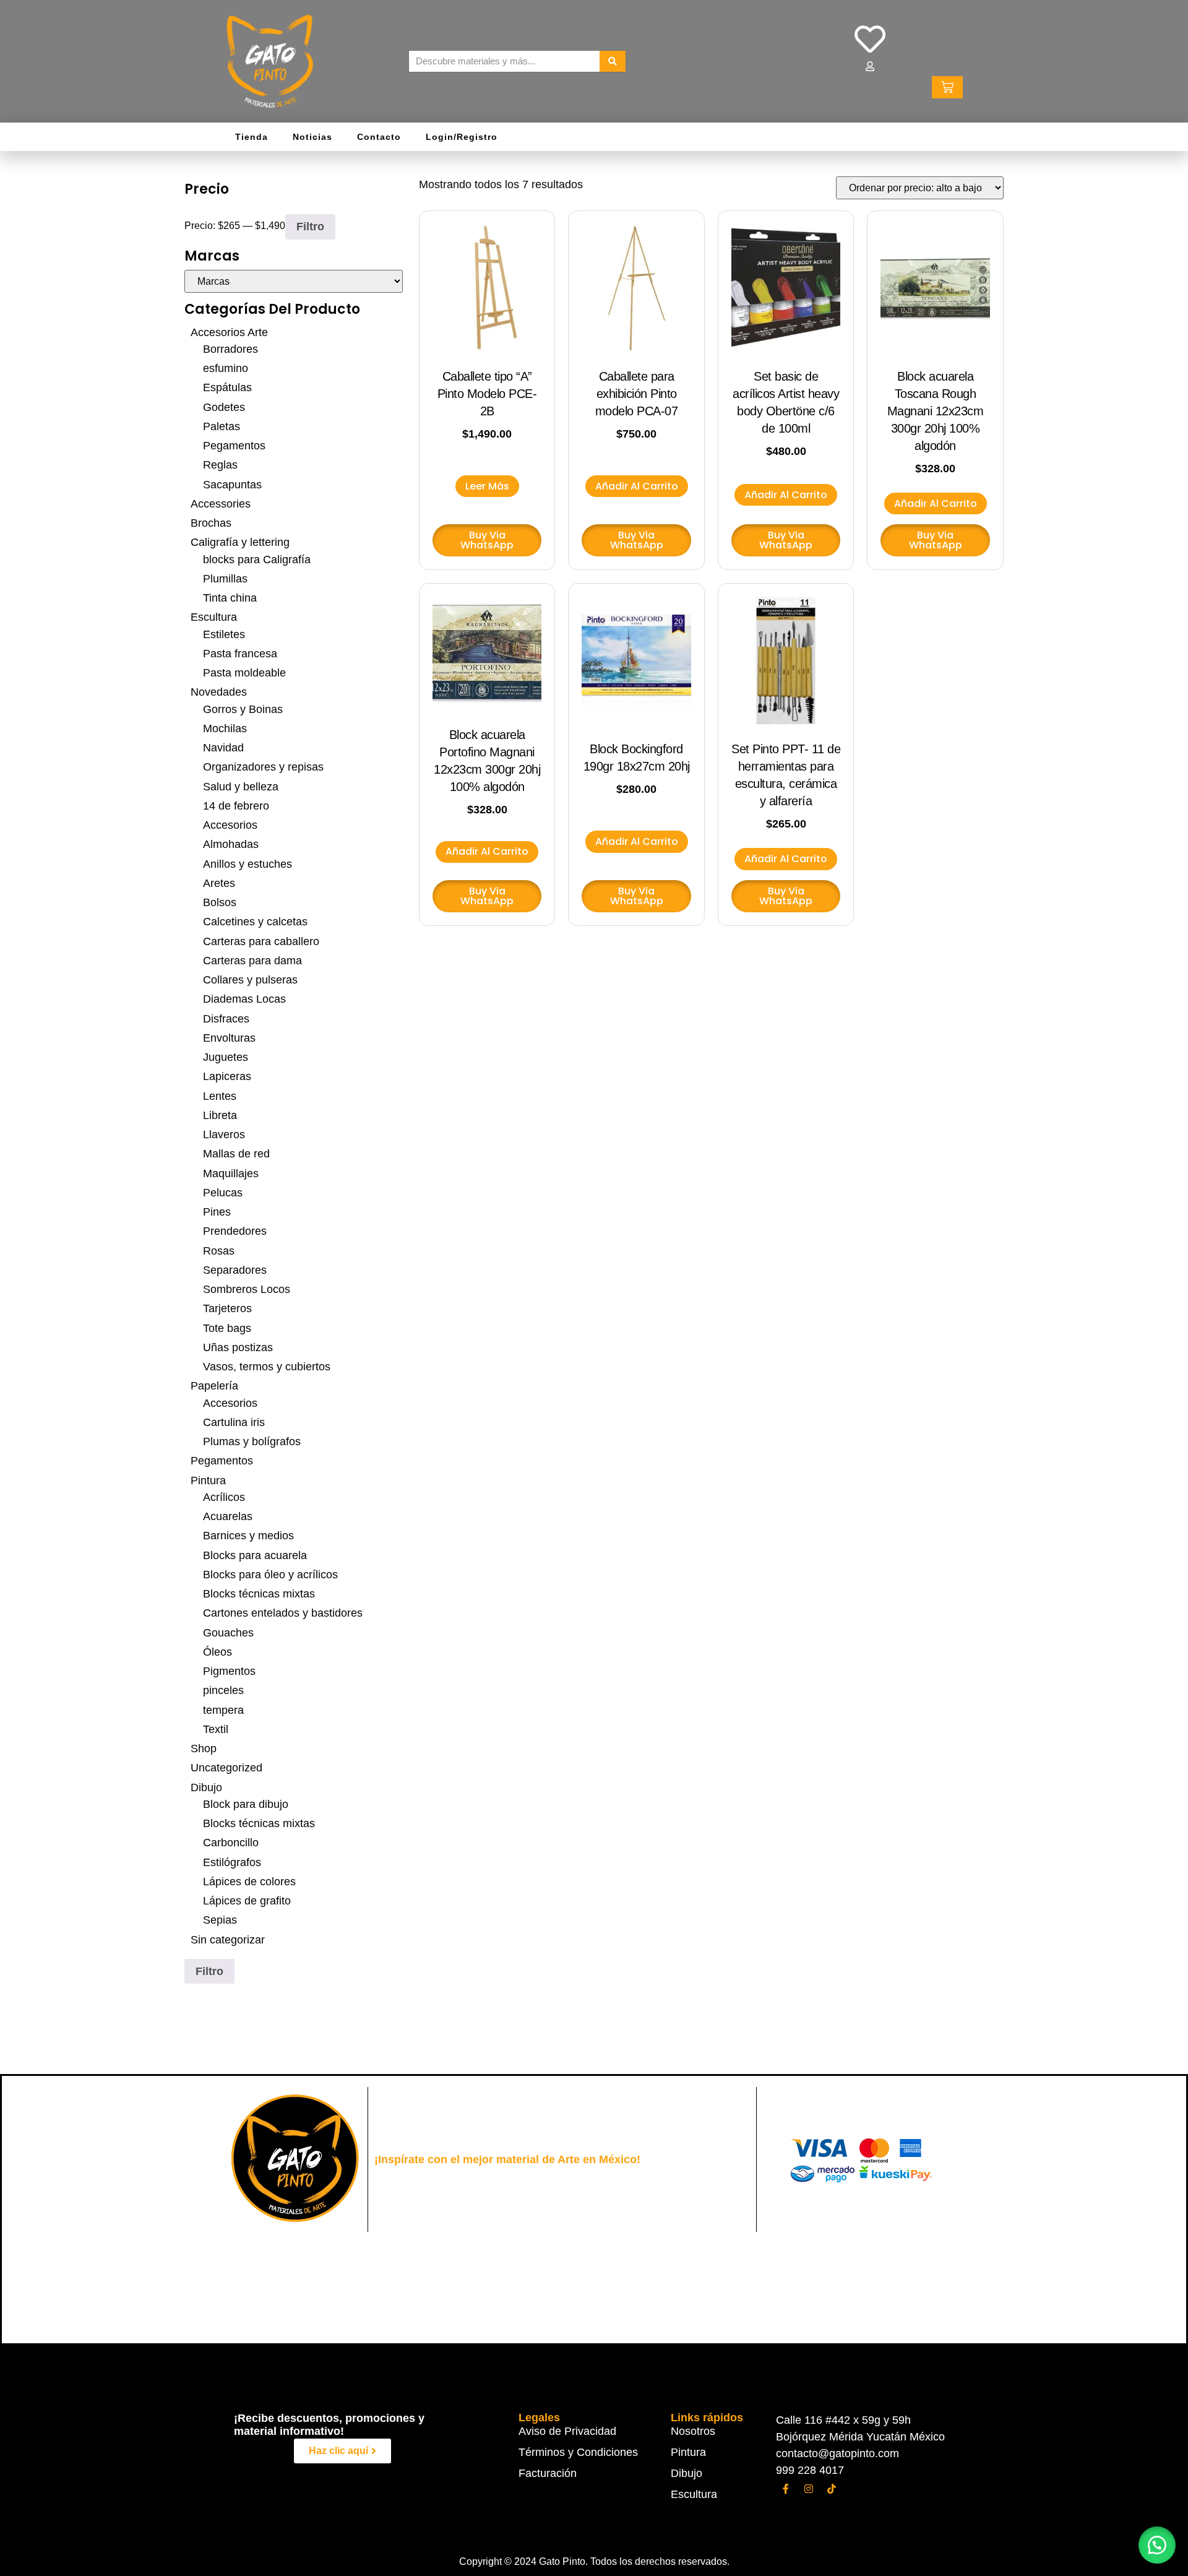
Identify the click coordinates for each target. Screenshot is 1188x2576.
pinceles (223, 1690)
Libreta (220, 1115)
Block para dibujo (246, 1804)
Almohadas (231, 844)
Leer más (487, 486)
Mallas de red (236, 1154)
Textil (216, 1729)
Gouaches (228, 1633)
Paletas (222, 426)
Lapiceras (227, 1076)
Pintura (208, 1480)
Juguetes (226, 1057)
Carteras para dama (252, 961)
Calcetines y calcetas (255, 922)
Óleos (217, 1652)
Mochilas (225, 728)
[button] (1157, 2545)
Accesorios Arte (229, 332)
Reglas (220, 465)
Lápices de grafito (247, 1901)
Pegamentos (234, 446)
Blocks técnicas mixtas (259, 1594)
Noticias (312, 137)
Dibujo (206, 1787)
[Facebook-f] (786, 2489)
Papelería (214, 1386)
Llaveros (224, 1135)
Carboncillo (231, 1843)
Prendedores (235, 1231)
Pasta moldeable (244, 673)
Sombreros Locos (247, 1289)
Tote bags (227, 1328)
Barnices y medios (248, 1536)
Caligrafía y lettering (240, 542)
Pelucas (223, 1193)
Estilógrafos (232, 1862)
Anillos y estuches (247, 864)
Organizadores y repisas (263, 767)
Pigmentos (229, 1671)
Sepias (220, 1920)
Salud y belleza (241, 787)
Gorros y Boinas (243, 709)
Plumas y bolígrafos (252, 1441)
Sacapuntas (232, 485)
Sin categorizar (228, 1940)
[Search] (613, 61)
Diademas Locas (244, 999)
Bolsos (220, 902)
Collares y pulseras (250, 980)
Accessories (221, 504)
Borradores (230, 349)
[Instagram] (809, 2489)
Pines (217, 1212)
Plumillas (225, 579)
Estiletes (224, 634)
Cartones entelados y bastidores (283, 1613)
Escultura (214, 617)
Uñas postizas (238, 1347)
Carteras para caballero (261, 941)
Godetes (224, 407)
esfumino (226, 368)
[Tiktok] (832, 2489)
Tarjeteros (227, 1308)
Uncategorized (226, 1768)
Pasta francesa (240, 654)
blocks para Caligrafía (257, 560)
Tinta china (230, 598)
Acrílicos (224, 1497)
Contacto (379, 137)
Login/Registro (462, 137)
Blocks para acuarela (255, 1555)
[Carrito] (947, 87)
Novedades (219, 692)
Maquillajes (231, 1173)
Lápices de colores (249, 1882)
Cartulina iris (234, 1422)
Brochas (211, 523)
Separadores (235, 1270)
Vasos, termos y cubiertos (267, 1367)
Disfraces (226, 1019)
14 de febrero (236, 806)
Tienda (252, 137)
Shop (204, 1748)
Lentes (220, 1096)
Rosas (219, 1251)
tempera (223, 1710)
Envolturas (229, 1038)
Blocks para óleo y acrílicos (270, 1575)
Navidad (223, 748)
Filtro (310, 227)
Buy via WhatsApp (487, 540)
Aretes (219, 883)
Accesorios (230, 825)
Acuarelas (228, 1516)
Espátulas (227, 387)
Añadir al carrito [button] (637, 486)
